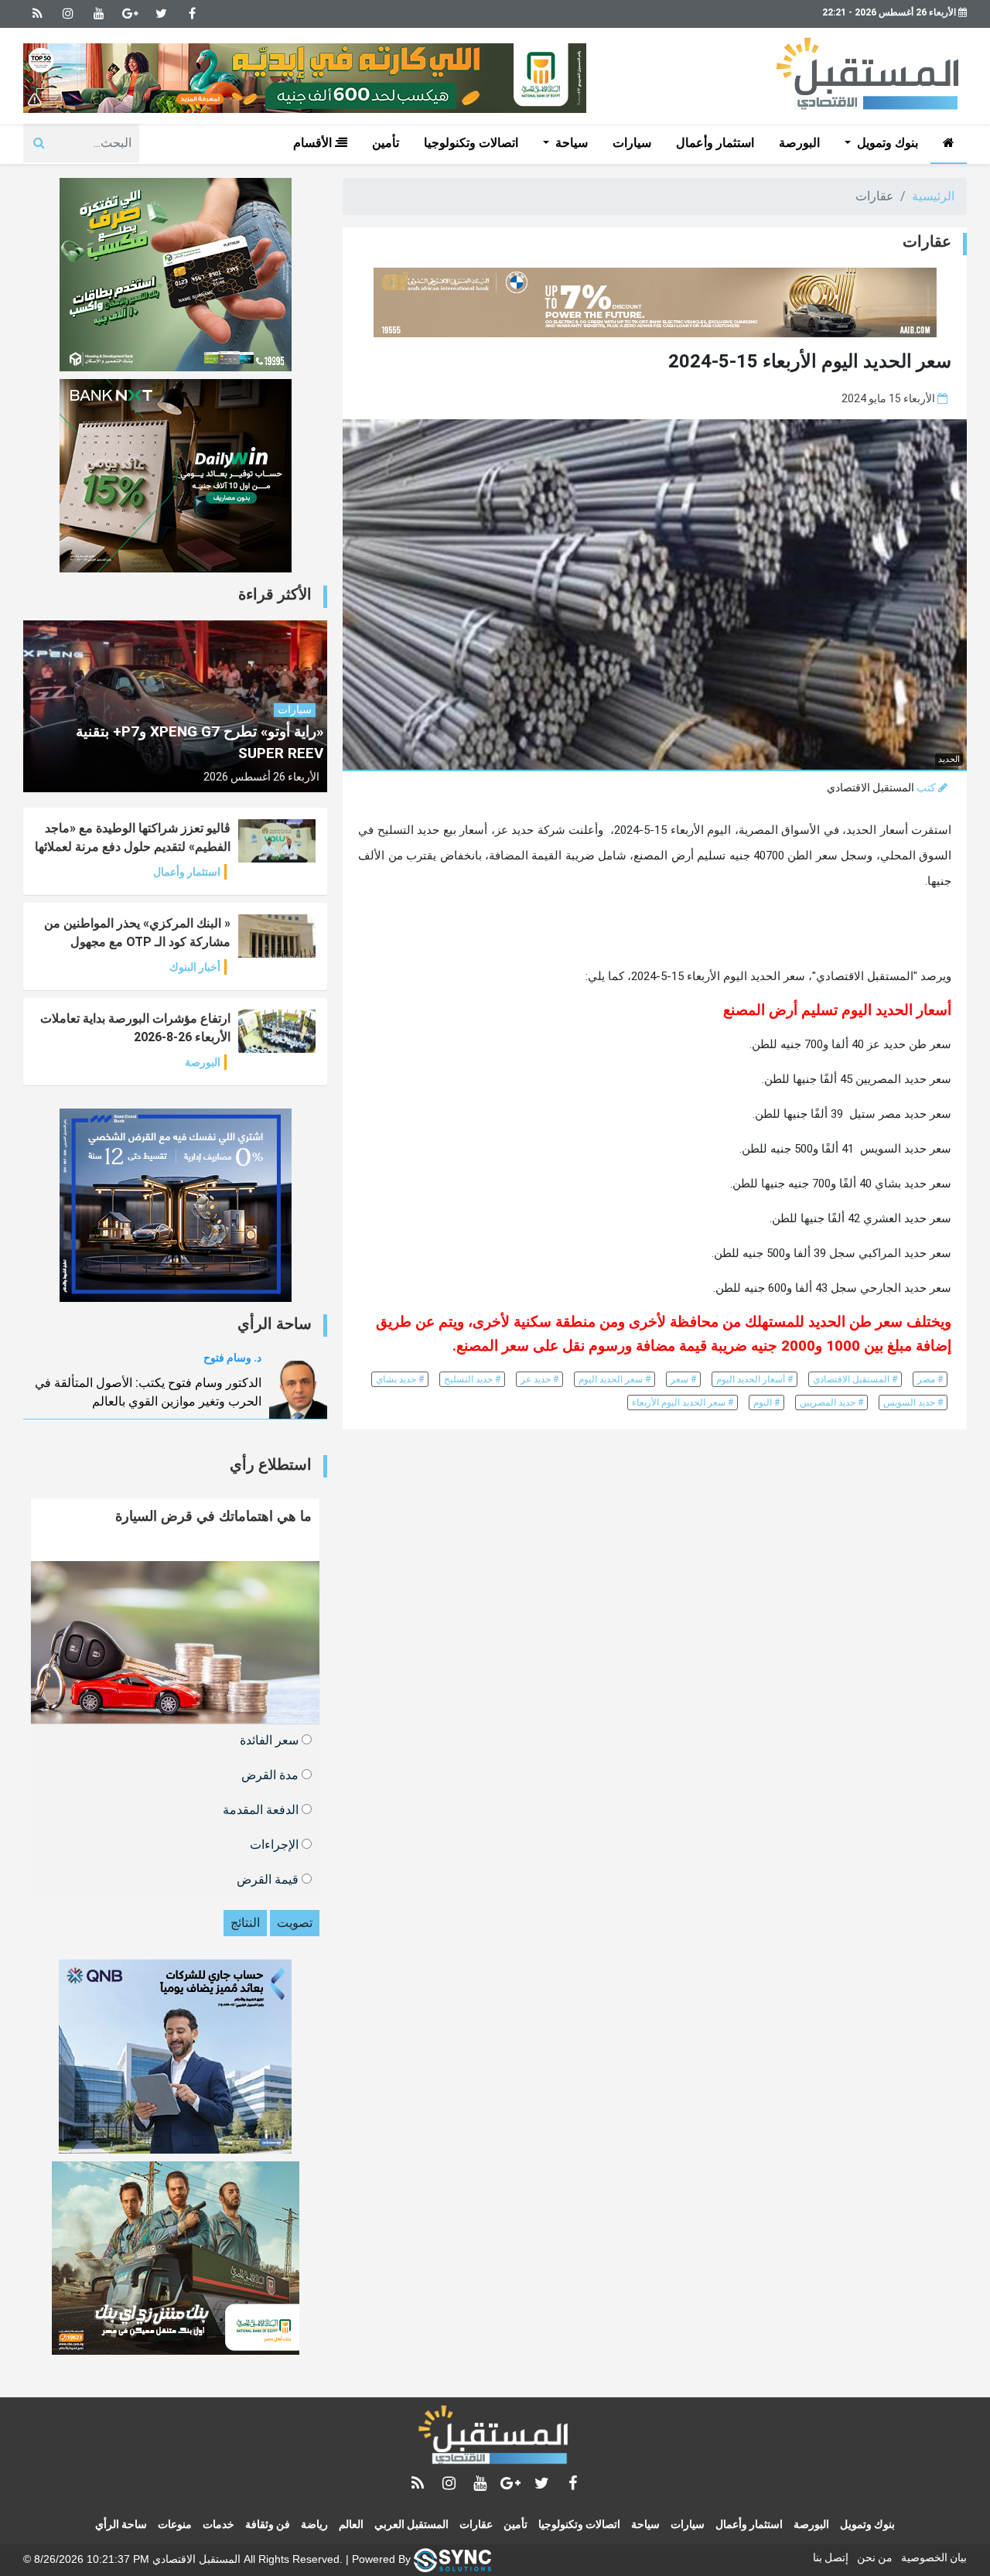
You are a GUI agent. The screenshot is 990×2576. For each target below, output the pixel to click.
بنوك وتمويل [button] (886, 143)
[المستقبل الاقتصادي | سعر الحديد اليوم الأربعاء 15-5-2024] (495, 2438)
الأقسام (314, 143)
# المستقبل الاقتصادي (855, 1379)
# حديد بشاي (400, 1379)
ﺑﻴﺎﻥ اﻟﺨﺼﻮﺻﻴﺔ (934, 2557)
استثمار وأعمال (715, 143)
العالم (351, 2524)
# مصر (930, 1379)
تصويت (295, 1923)
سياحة (645, 2524)
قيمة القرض (269, 1879)
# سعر (683, 1379)
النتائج (245, 1923)
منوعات (175, 2524)
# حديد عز (539, 1379)
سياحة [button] (570, 143)
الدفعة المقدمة (262, 1809)
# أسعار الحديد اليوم (754, 1379)
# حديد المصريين (831, 1402)
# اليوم (766, 1402)
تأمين (386, 143)
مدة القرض (271, 1774)
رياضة (314, 2524)
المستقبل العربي (411, 2524)
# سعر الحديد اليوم (614, 1379)
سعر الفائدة (271, 1739)
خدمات (218, 2524)
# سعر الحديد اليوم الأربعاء (683, 1402)
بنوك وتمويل (867, 2524)
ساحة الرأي (121, 2524)
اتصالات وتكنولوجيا (471, 143)
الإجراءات (276, 1844)
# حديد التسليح (472, 1379)
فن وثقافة (268, 2524)
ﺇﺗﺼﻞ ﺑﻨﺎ (831, 2557)
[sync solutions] (452, 2559)
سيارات (632, 143)
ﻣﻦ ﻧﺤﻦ (875, 2557)
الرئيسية (933, 196)
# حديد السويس (913, 1402)
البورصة (799, 143)
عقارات (476, 2524)
